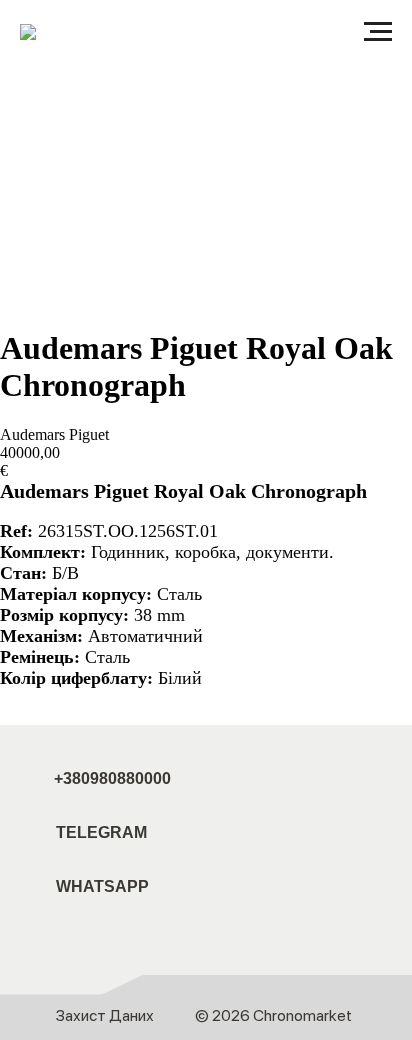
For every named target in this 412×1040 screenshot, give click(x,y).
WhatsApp (102, 886)
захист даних (105, 1015)
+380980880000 (112, 778)
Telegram (101, 832)
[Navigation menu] (378, 32)
